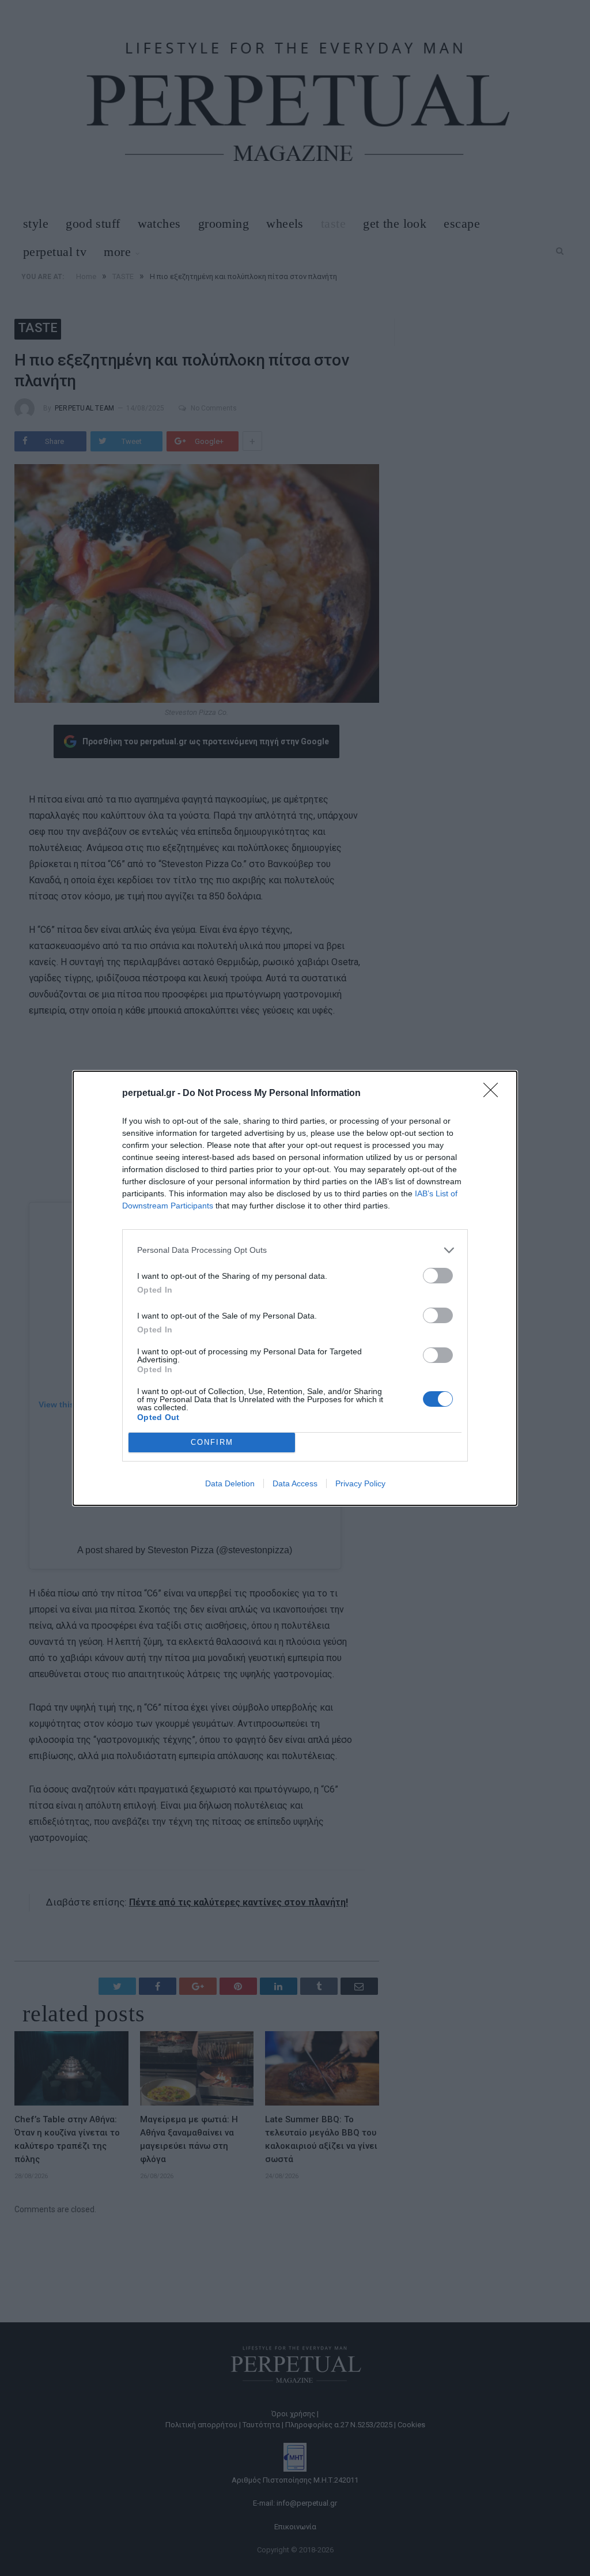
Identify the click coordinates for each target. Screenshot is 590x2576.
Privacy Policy (360, 1483)
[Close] (494, 1094)
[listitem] (295, 1250)
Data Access (295, 1483)
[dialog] (295, 1288)
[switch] (438, 1276)
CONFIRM (212, 1442)
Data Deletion (230, 1483)
